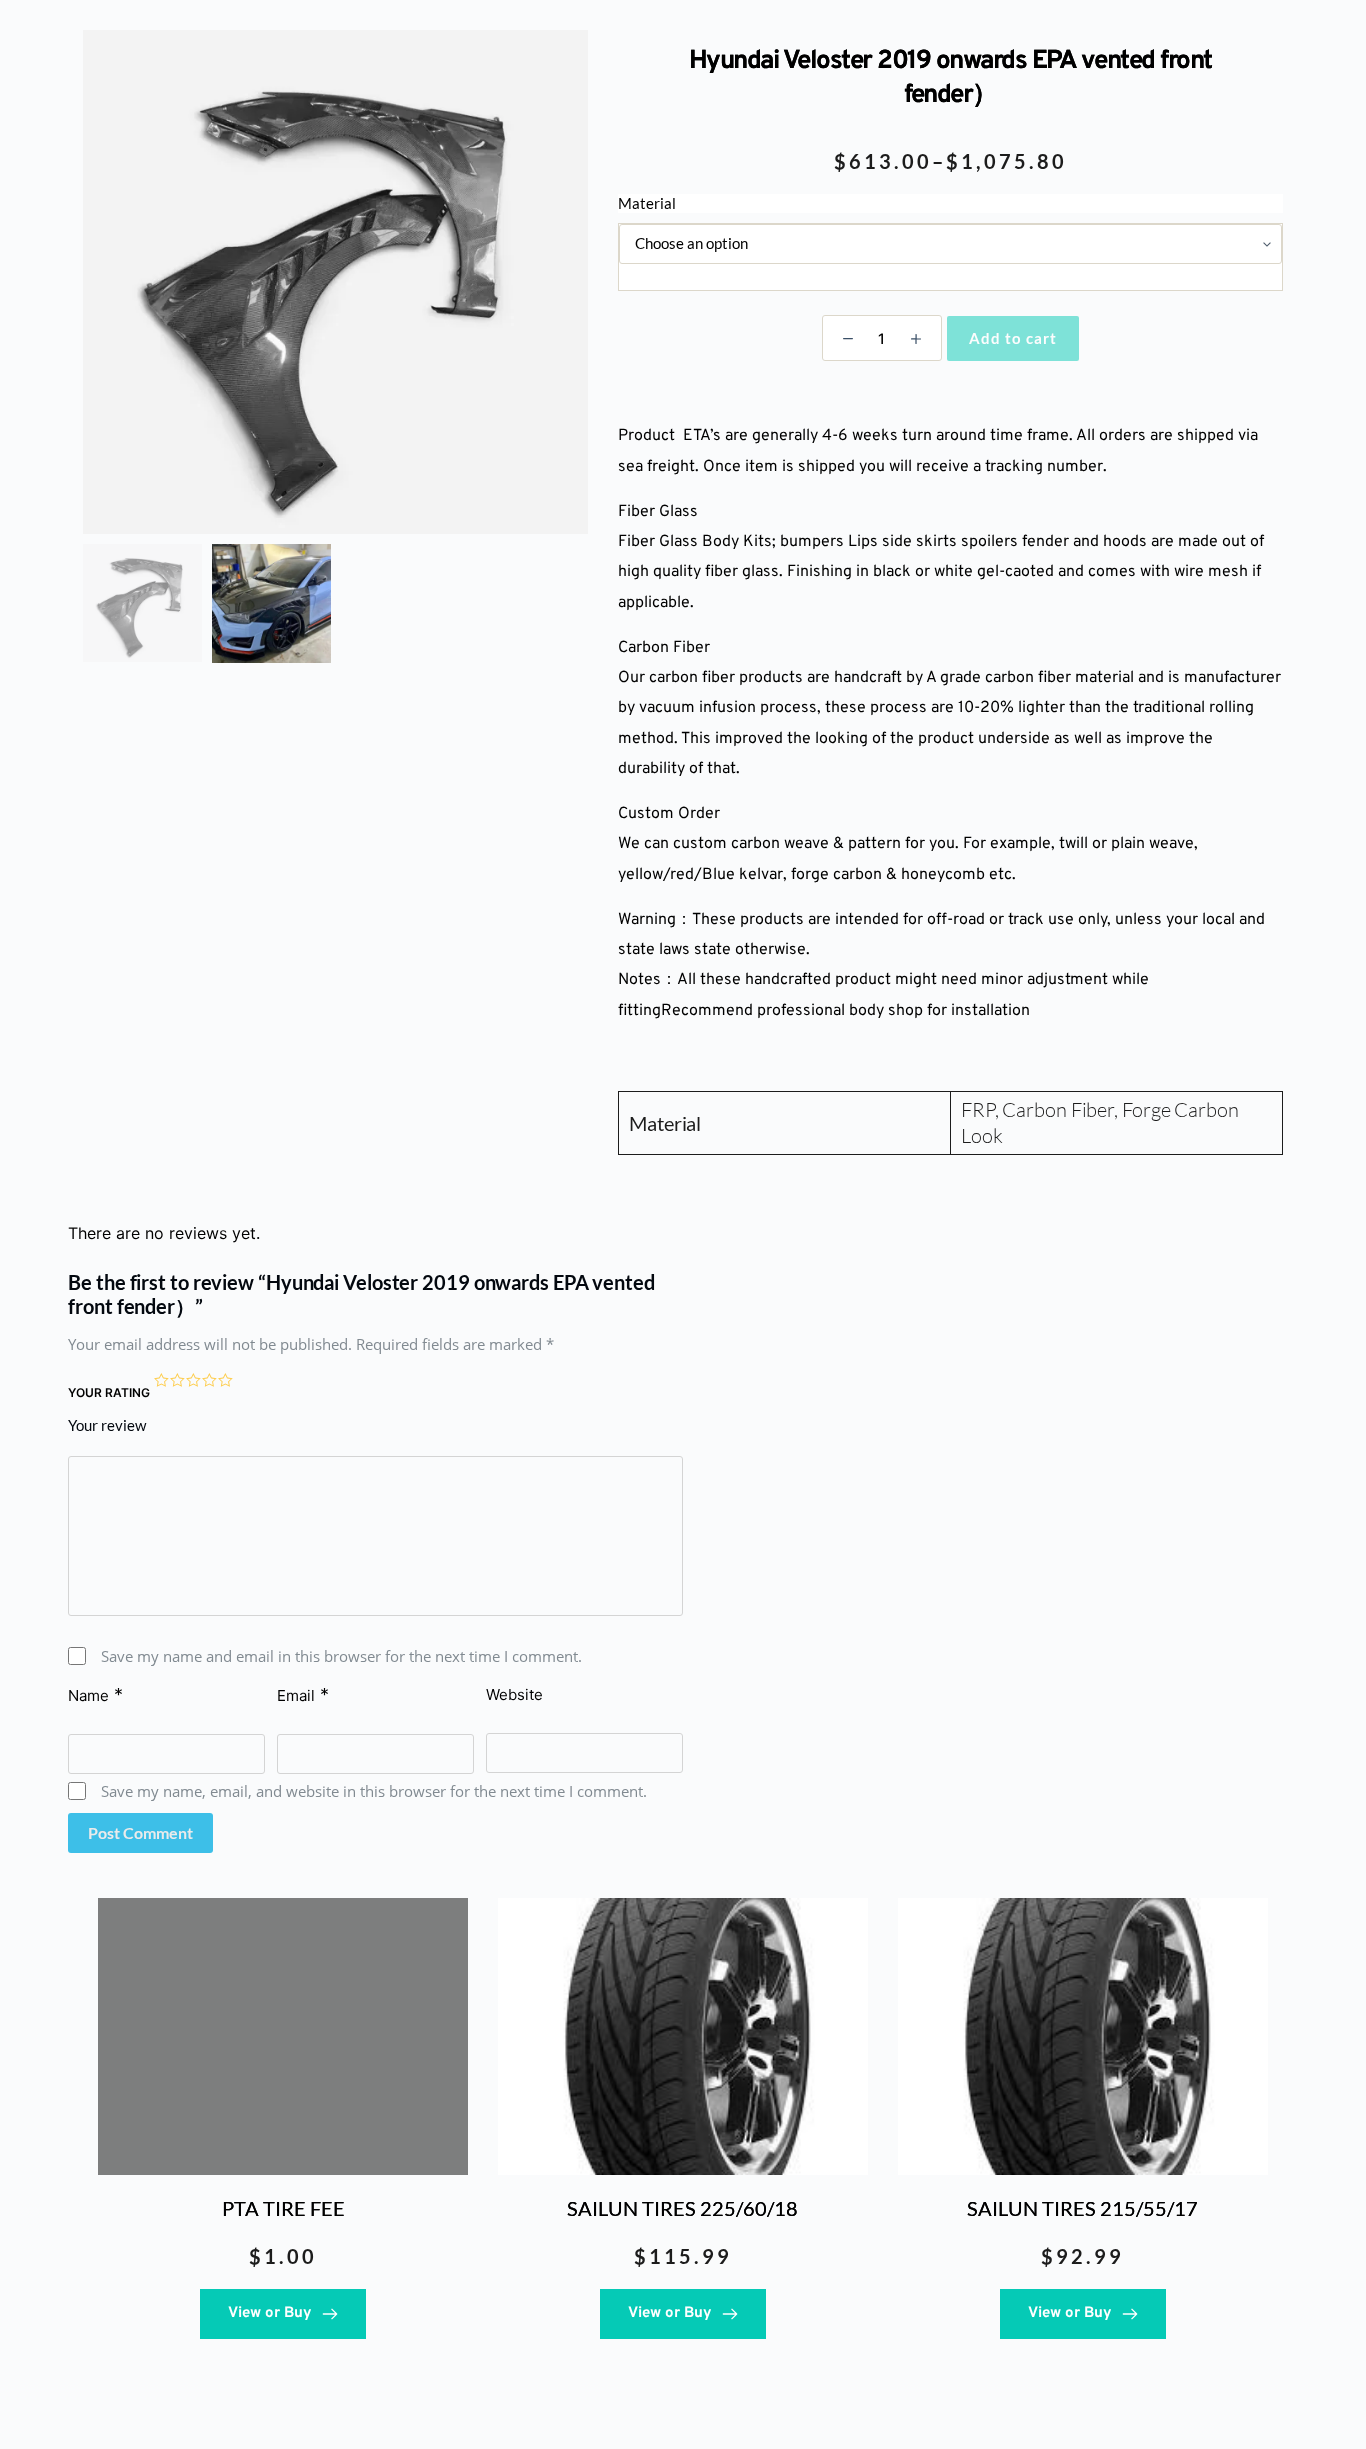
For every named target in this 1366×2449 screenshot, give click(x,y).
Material (647, 203)
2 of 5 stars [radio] (178, 1381)
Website (514, 1694)
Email (303, 1694)
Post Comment (140, 1832)
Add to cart (1013, 338)
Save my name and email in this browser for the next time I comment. (341, 1656)
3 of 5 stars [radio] (194, 1381)
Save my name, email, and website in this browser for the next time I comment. (374, 1791)
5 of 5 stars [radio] (226, 1381)
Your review (107, 1425)
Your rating (109, 1392)
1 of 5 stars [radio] (162, 1381)
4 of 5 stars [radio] (210, 1381)
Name (95, 1694)
